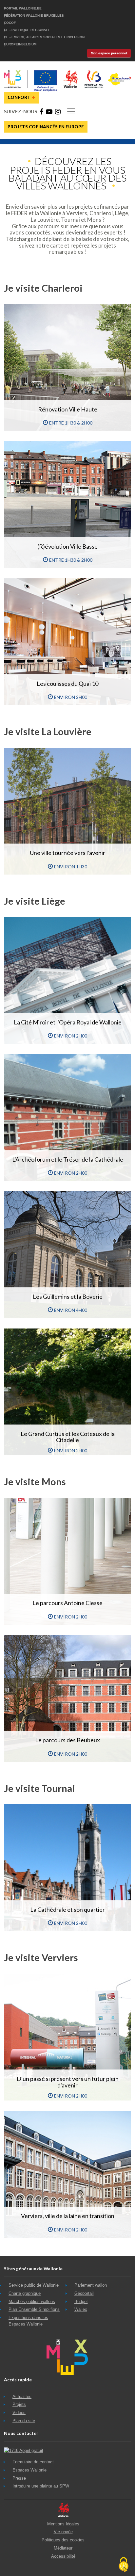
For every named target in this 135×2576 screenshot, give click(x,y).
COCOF (10, 23)
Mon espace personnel (109, 53)
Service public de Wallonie (34, 2285)
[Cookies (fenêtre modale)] (124, 2565)
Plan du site (24, 2421)
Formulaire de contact (33, 2462)
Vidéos (19, 2413)
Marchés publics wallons (32, 2302)
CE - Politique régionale (27, 30)
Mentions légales (63, 2524)
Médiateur (63, 2548)
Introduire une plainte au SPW (41, 2486)
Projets (19, 2404)
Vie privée (63, 2532)
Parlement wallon (91, 2285)
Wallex (81, 2309)
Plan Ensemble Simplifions (34, 2309)
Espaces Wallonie (29, 2470)
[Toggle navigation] (71, 111)
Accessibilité (63, 2556)
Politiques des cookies (63, 2540)
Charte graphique (25, 2293)
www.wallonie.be (63, 2510)
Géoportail (84, 2293)
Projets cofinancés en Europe (46, 127)
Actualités (22, 2397)
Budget (81, 2302)
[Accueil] (67, 72)
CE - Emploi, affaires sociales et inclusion (44, 37)
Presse (19, 2478)
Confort (21, 97)
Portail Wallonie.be (23, 8)
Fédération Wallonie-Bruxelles (34, 16)
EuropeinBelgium (20, 44)
